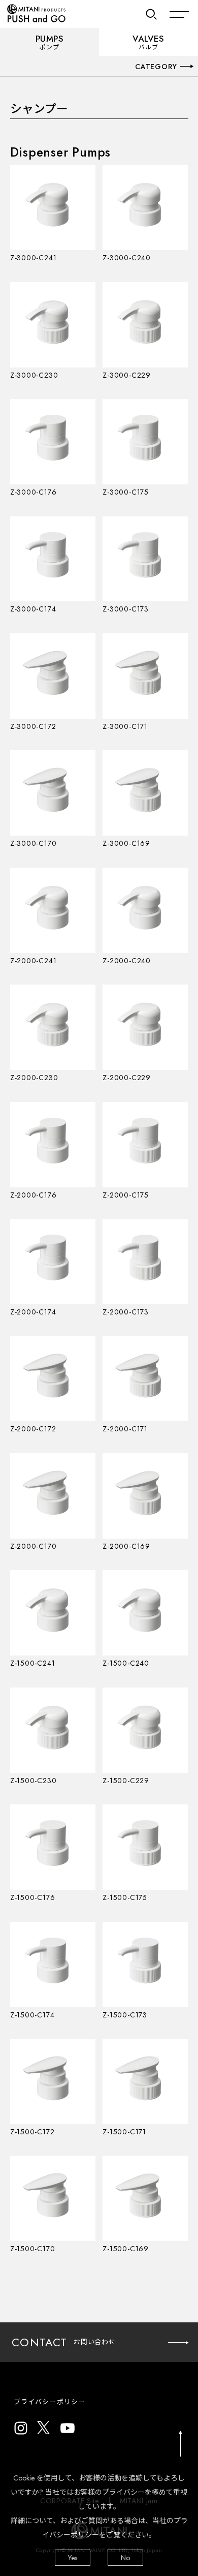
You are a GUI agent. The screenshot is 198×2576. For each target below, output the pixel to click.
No (125, 2558)
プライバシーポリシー (49, 2402)
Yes (73, 2558)
